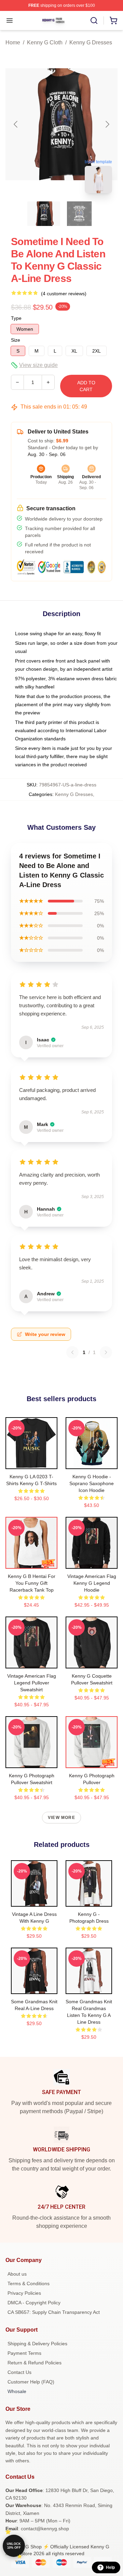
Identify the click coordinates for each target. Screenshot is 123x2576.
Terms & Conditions (29, 2283)
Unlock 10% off (14, 2546)
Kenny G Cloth (45, 42)
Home (13, 42)
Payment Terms (24, 2353)
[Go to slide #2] (79, 214)
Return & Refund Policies (35, 2363)
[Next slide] (107, 124)
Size (16, 340)
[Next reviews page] (106, 1352)
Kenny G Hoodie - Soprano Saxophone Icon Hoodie (92, 1483)
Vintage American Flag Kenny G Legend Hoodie (92, 1583)
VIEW (32, 1462)
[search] (94, 20)
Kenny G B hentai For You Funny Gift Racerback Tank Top (32, 1583)
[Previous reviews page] (72, 1352)
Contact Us (19, 2372)
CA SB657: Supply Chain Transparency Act (54, 2312)
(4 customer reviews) (64, 294)
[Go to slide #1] (44, 214)
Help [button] (110, 2567)
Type (16, 318)
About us (17, 2274)
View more (61, 1818)
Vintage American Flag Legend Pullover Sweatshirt (32, 1683)
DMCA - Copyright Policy (34, 2303)
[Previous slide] (16, 124)
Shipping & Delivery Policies (37, 2344)
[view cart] (113, 20)
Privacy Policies (24, 2293)
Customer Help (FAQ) (31, 2382)
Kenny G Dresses (91, 42)
